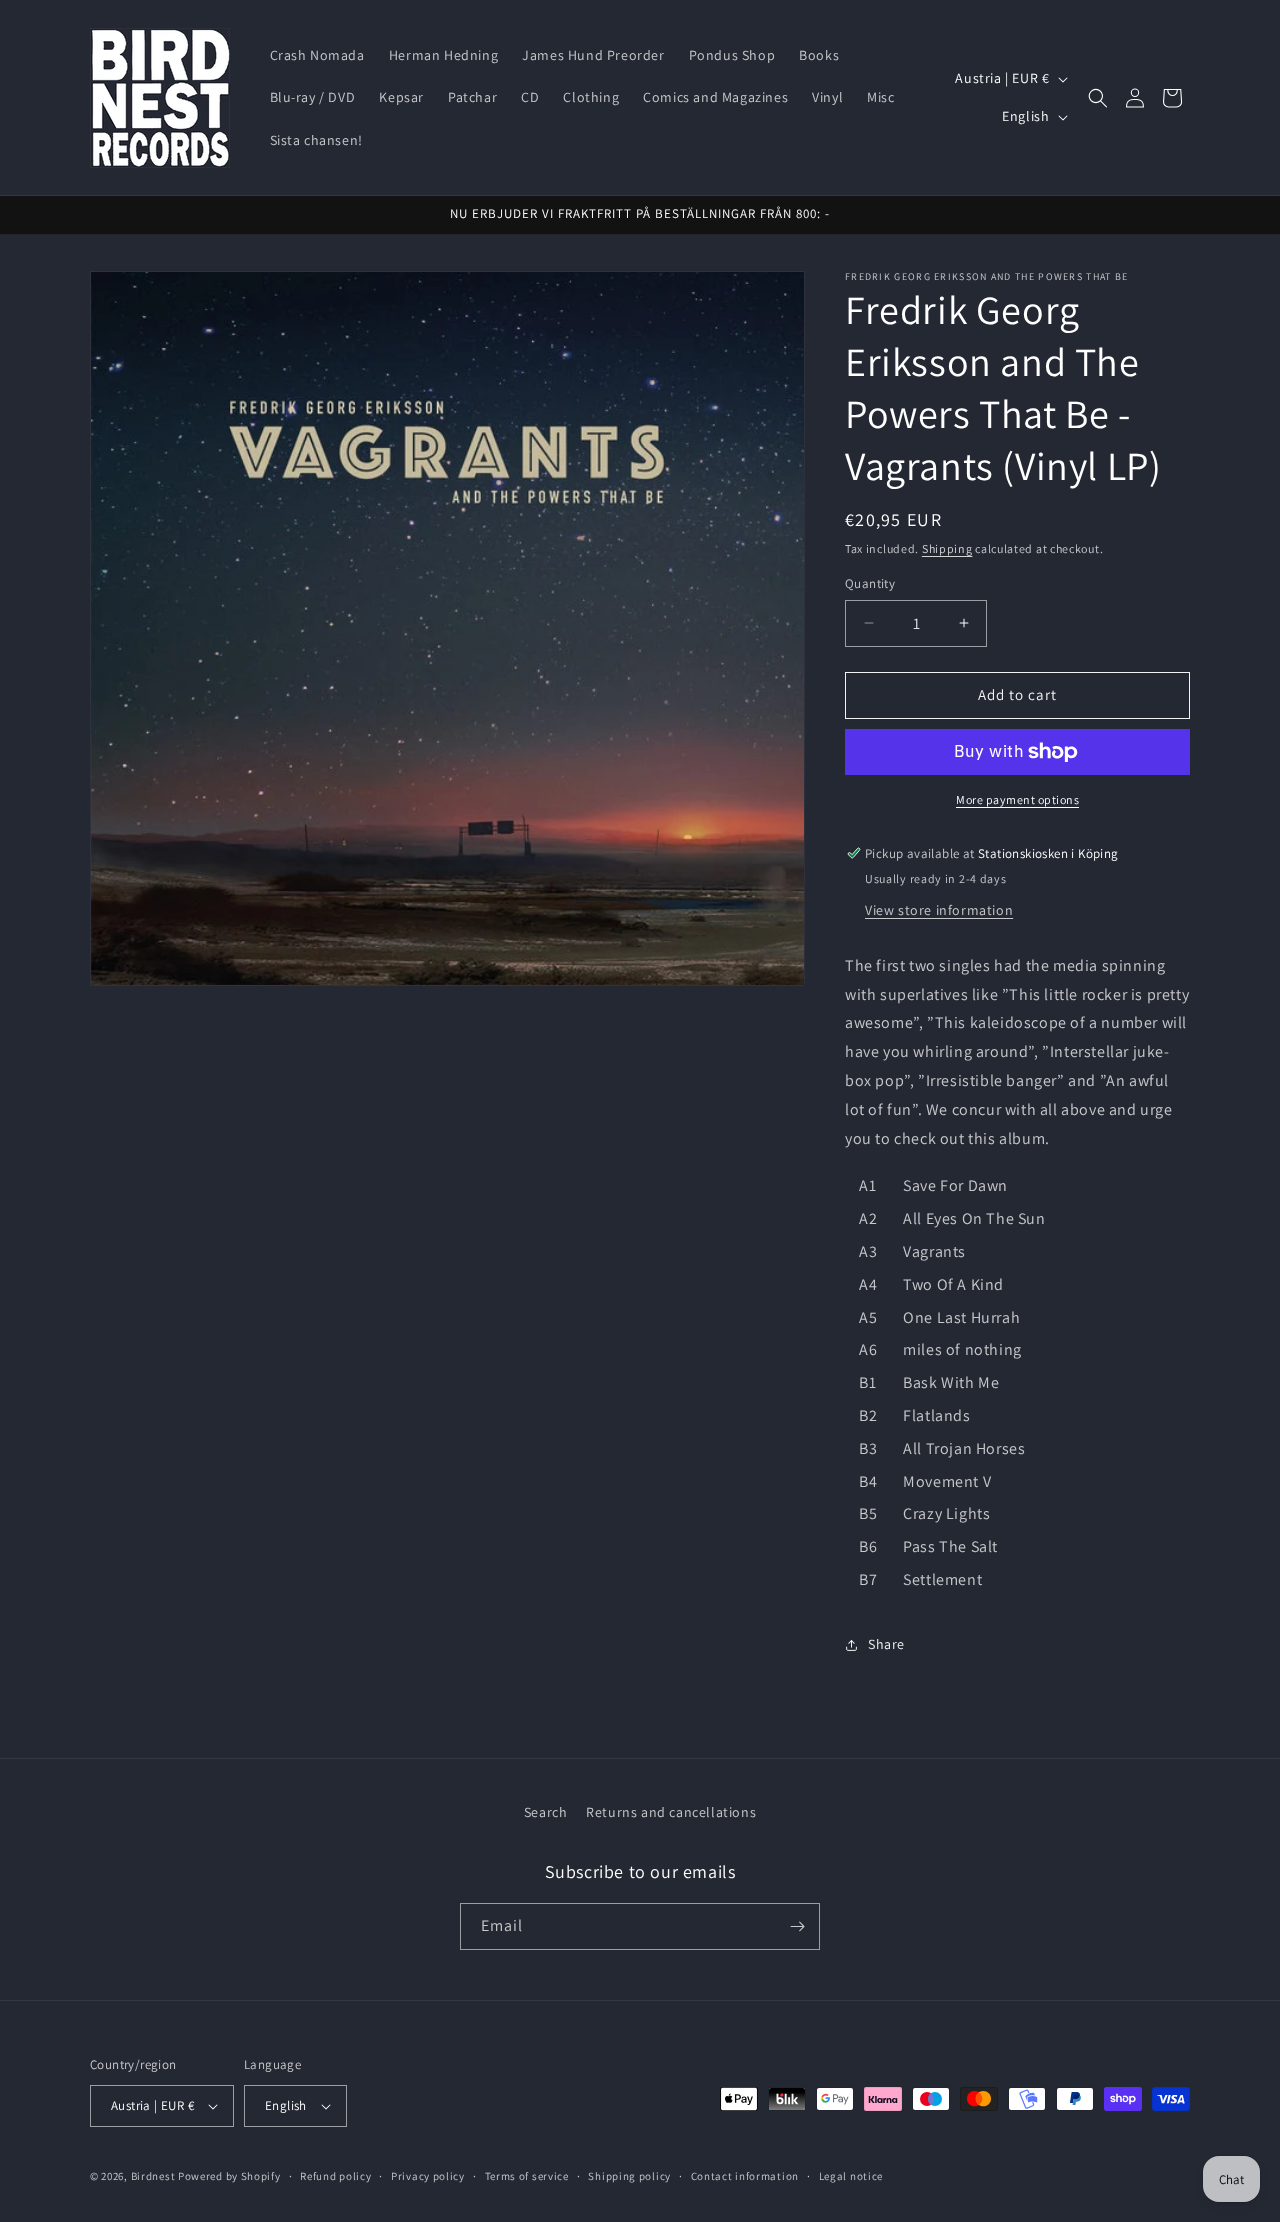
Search (546, 1812)
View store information (939, 910)
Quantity (870, 583)
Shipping (947, 548)
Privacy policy (428, 2176)
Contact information (745, 2176)
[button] (1098, 98)
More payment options (1017, 799)
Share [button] (886, 1644)
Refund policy (335, 2176)
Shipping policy (629, 2176)
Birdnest (153, 2176)
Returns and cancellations (671, 1812)
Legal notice (851, 2176)
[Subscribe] (797, 1926)
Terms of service (527, 2176)
